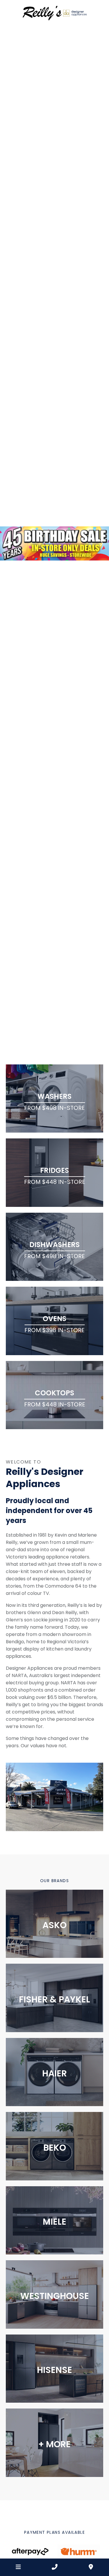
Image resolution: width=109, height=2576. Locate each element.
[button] (8, 543)
